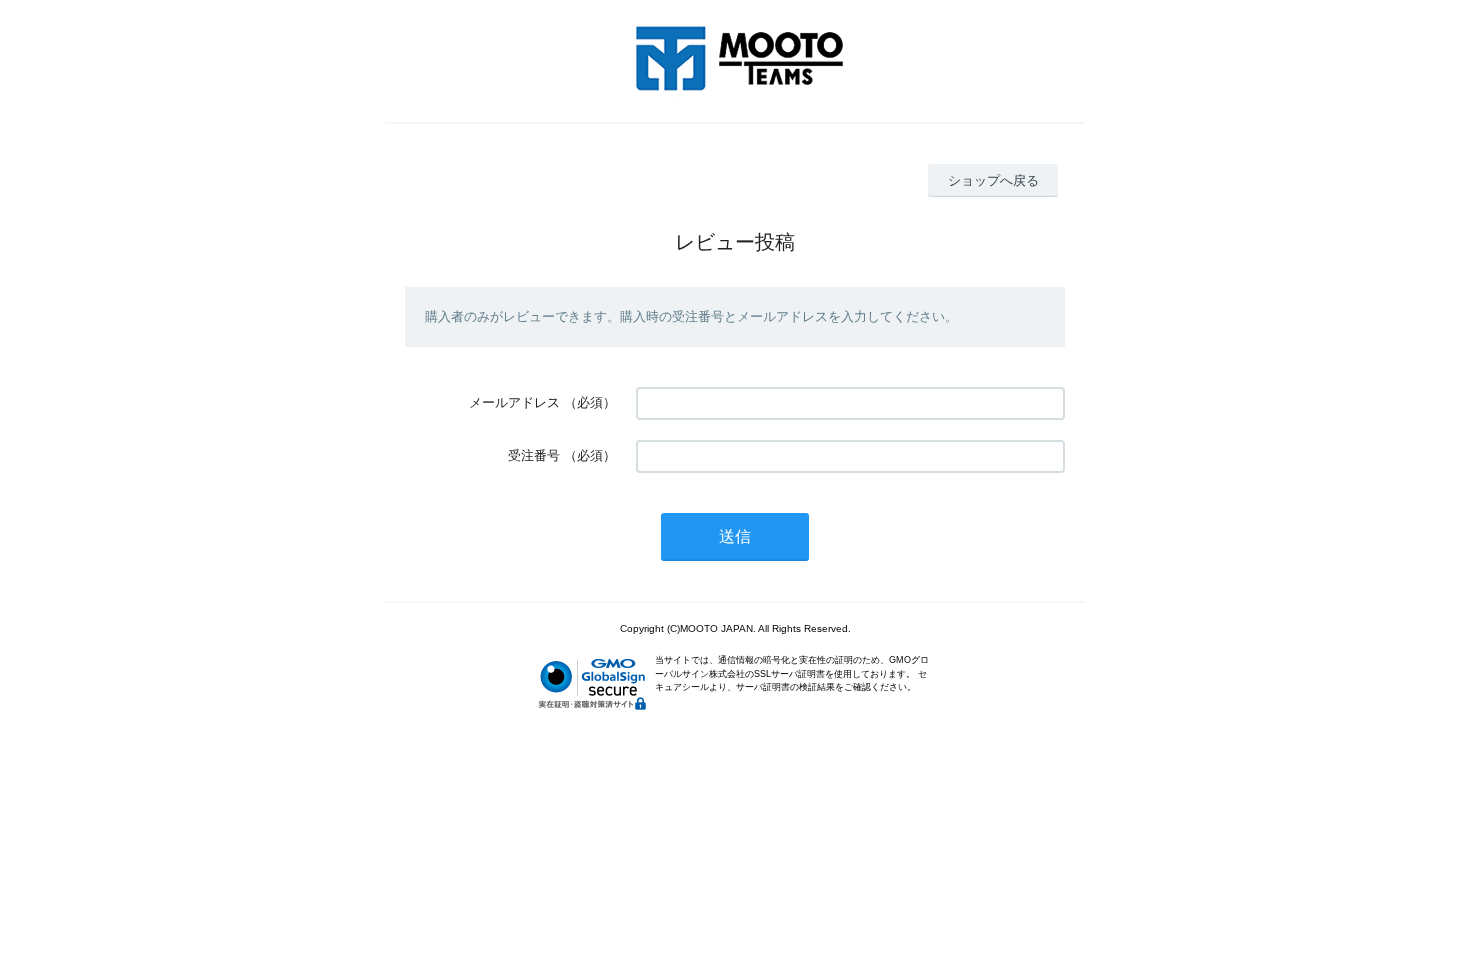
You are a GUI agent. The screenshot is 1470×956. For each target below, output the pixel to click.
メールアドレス (514, 402)
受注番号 (534, 455)
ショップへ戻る (993, 180)
